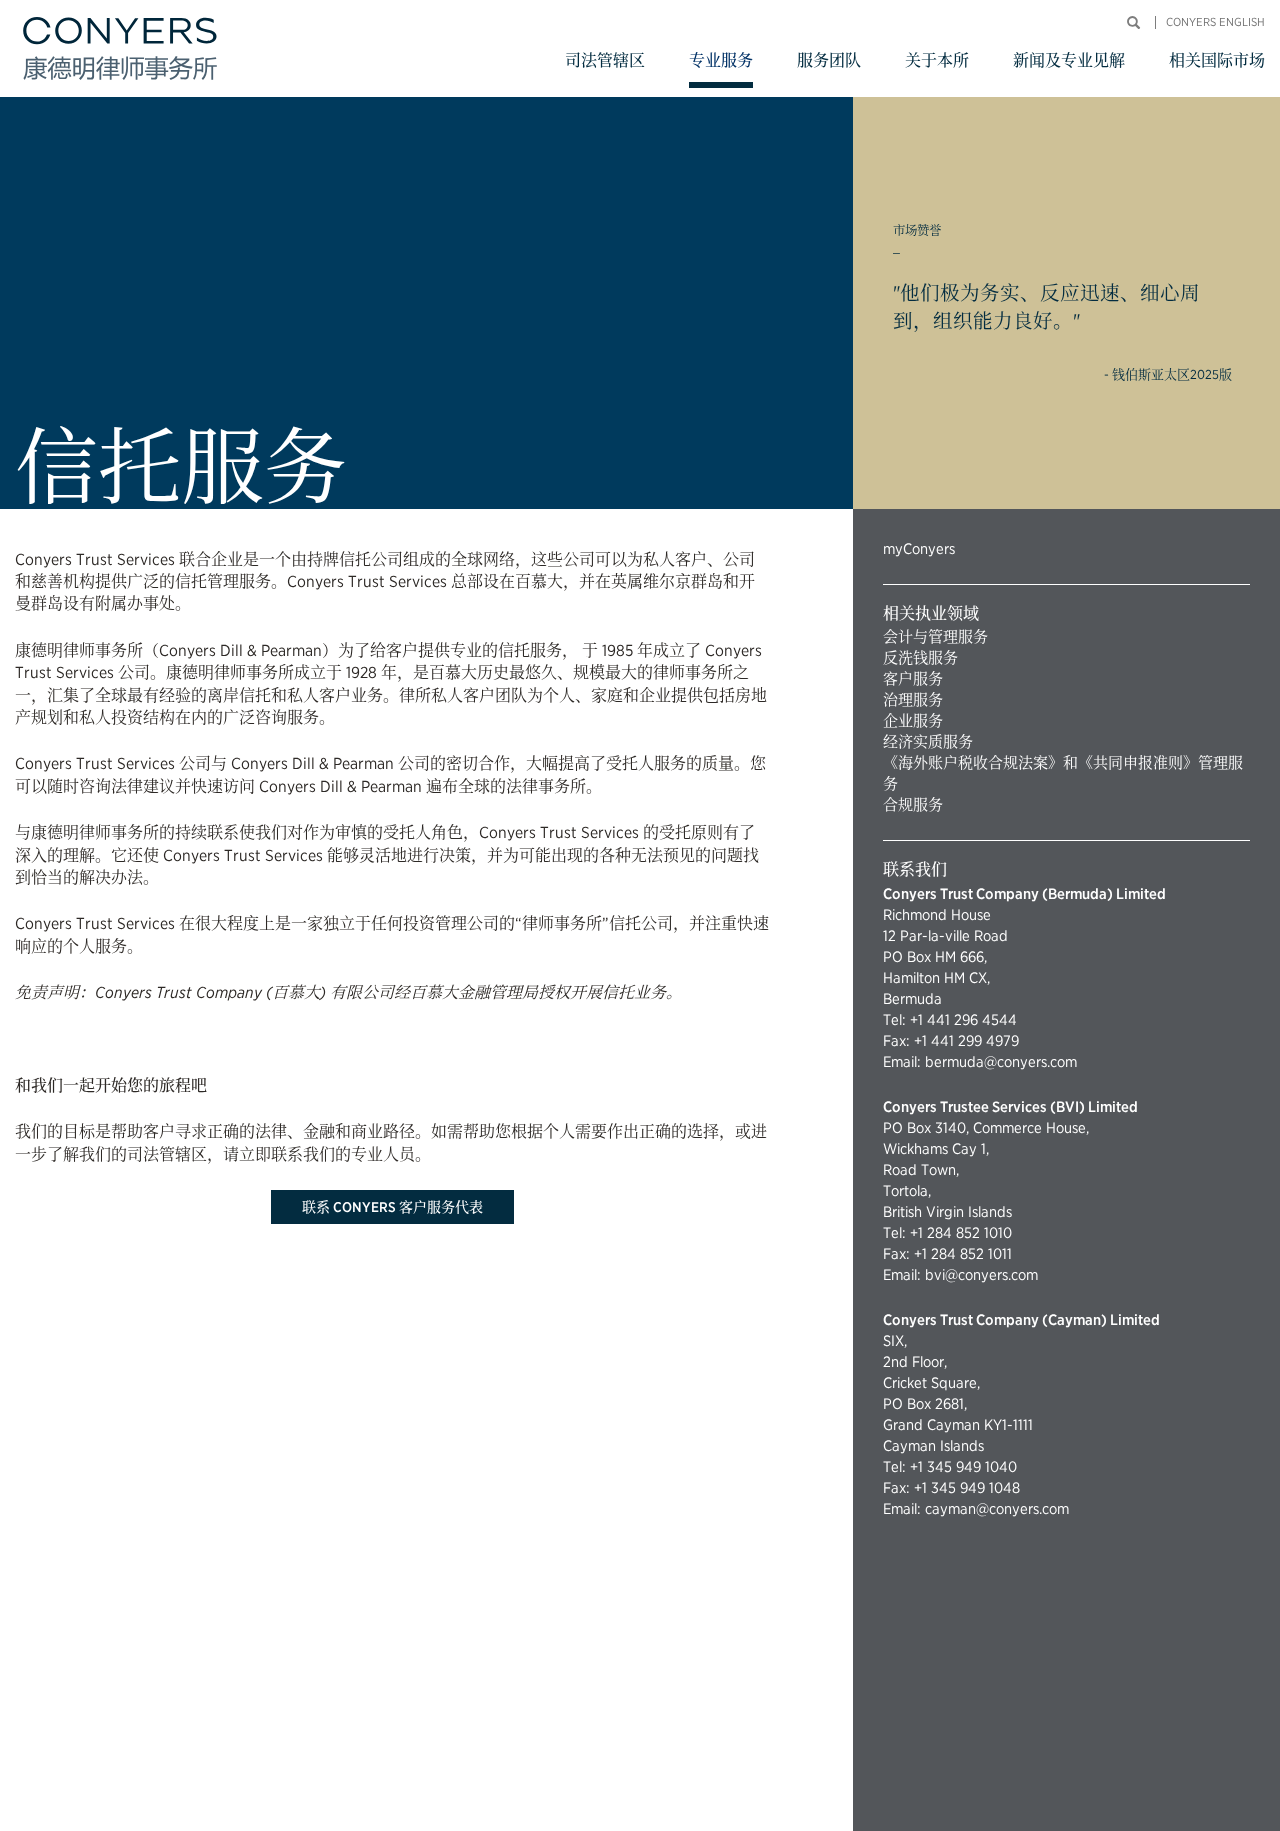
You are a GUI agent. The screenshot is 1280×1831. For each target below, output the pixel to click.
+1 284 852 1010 (961, 1233)
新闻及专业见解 (1069, 60)
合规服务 (913, 805)
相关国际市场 (1217, 60)
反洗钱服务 (920, 658)
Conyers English (1215, 22)
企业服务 (913, 721)
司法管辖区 (605, 60)
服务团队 (829, 60)
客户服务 (913, 679)
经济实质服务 (928, 742)
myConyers (919, 549)
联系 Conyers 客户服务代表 (392, 1207)
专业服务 (721, 60)
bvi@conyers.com (981, 1275)
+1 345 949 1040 (963, 1467)
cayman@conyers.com (997, 1509)
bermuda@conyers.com (1001, 1062)
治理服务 (913, 700)
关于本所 (937, 60)
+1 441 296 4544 (963, 1020)
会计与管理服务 (935, 637)
